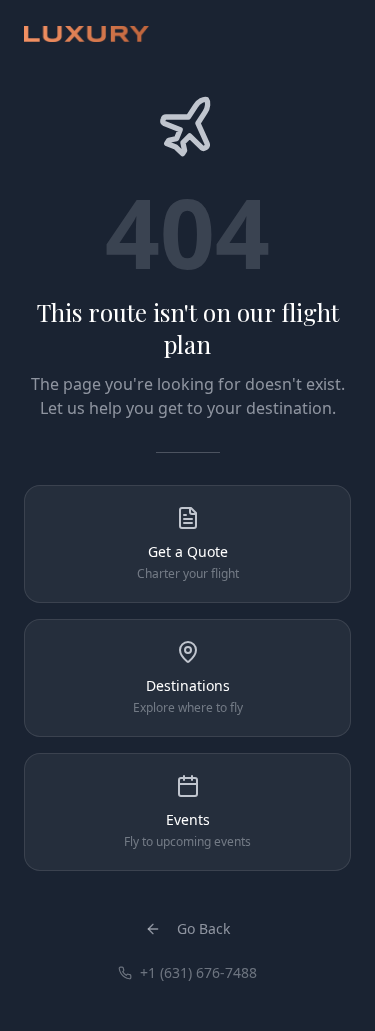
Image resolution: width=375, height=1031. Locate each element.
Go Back (203, 928)
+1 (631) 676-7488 (198, 972)
